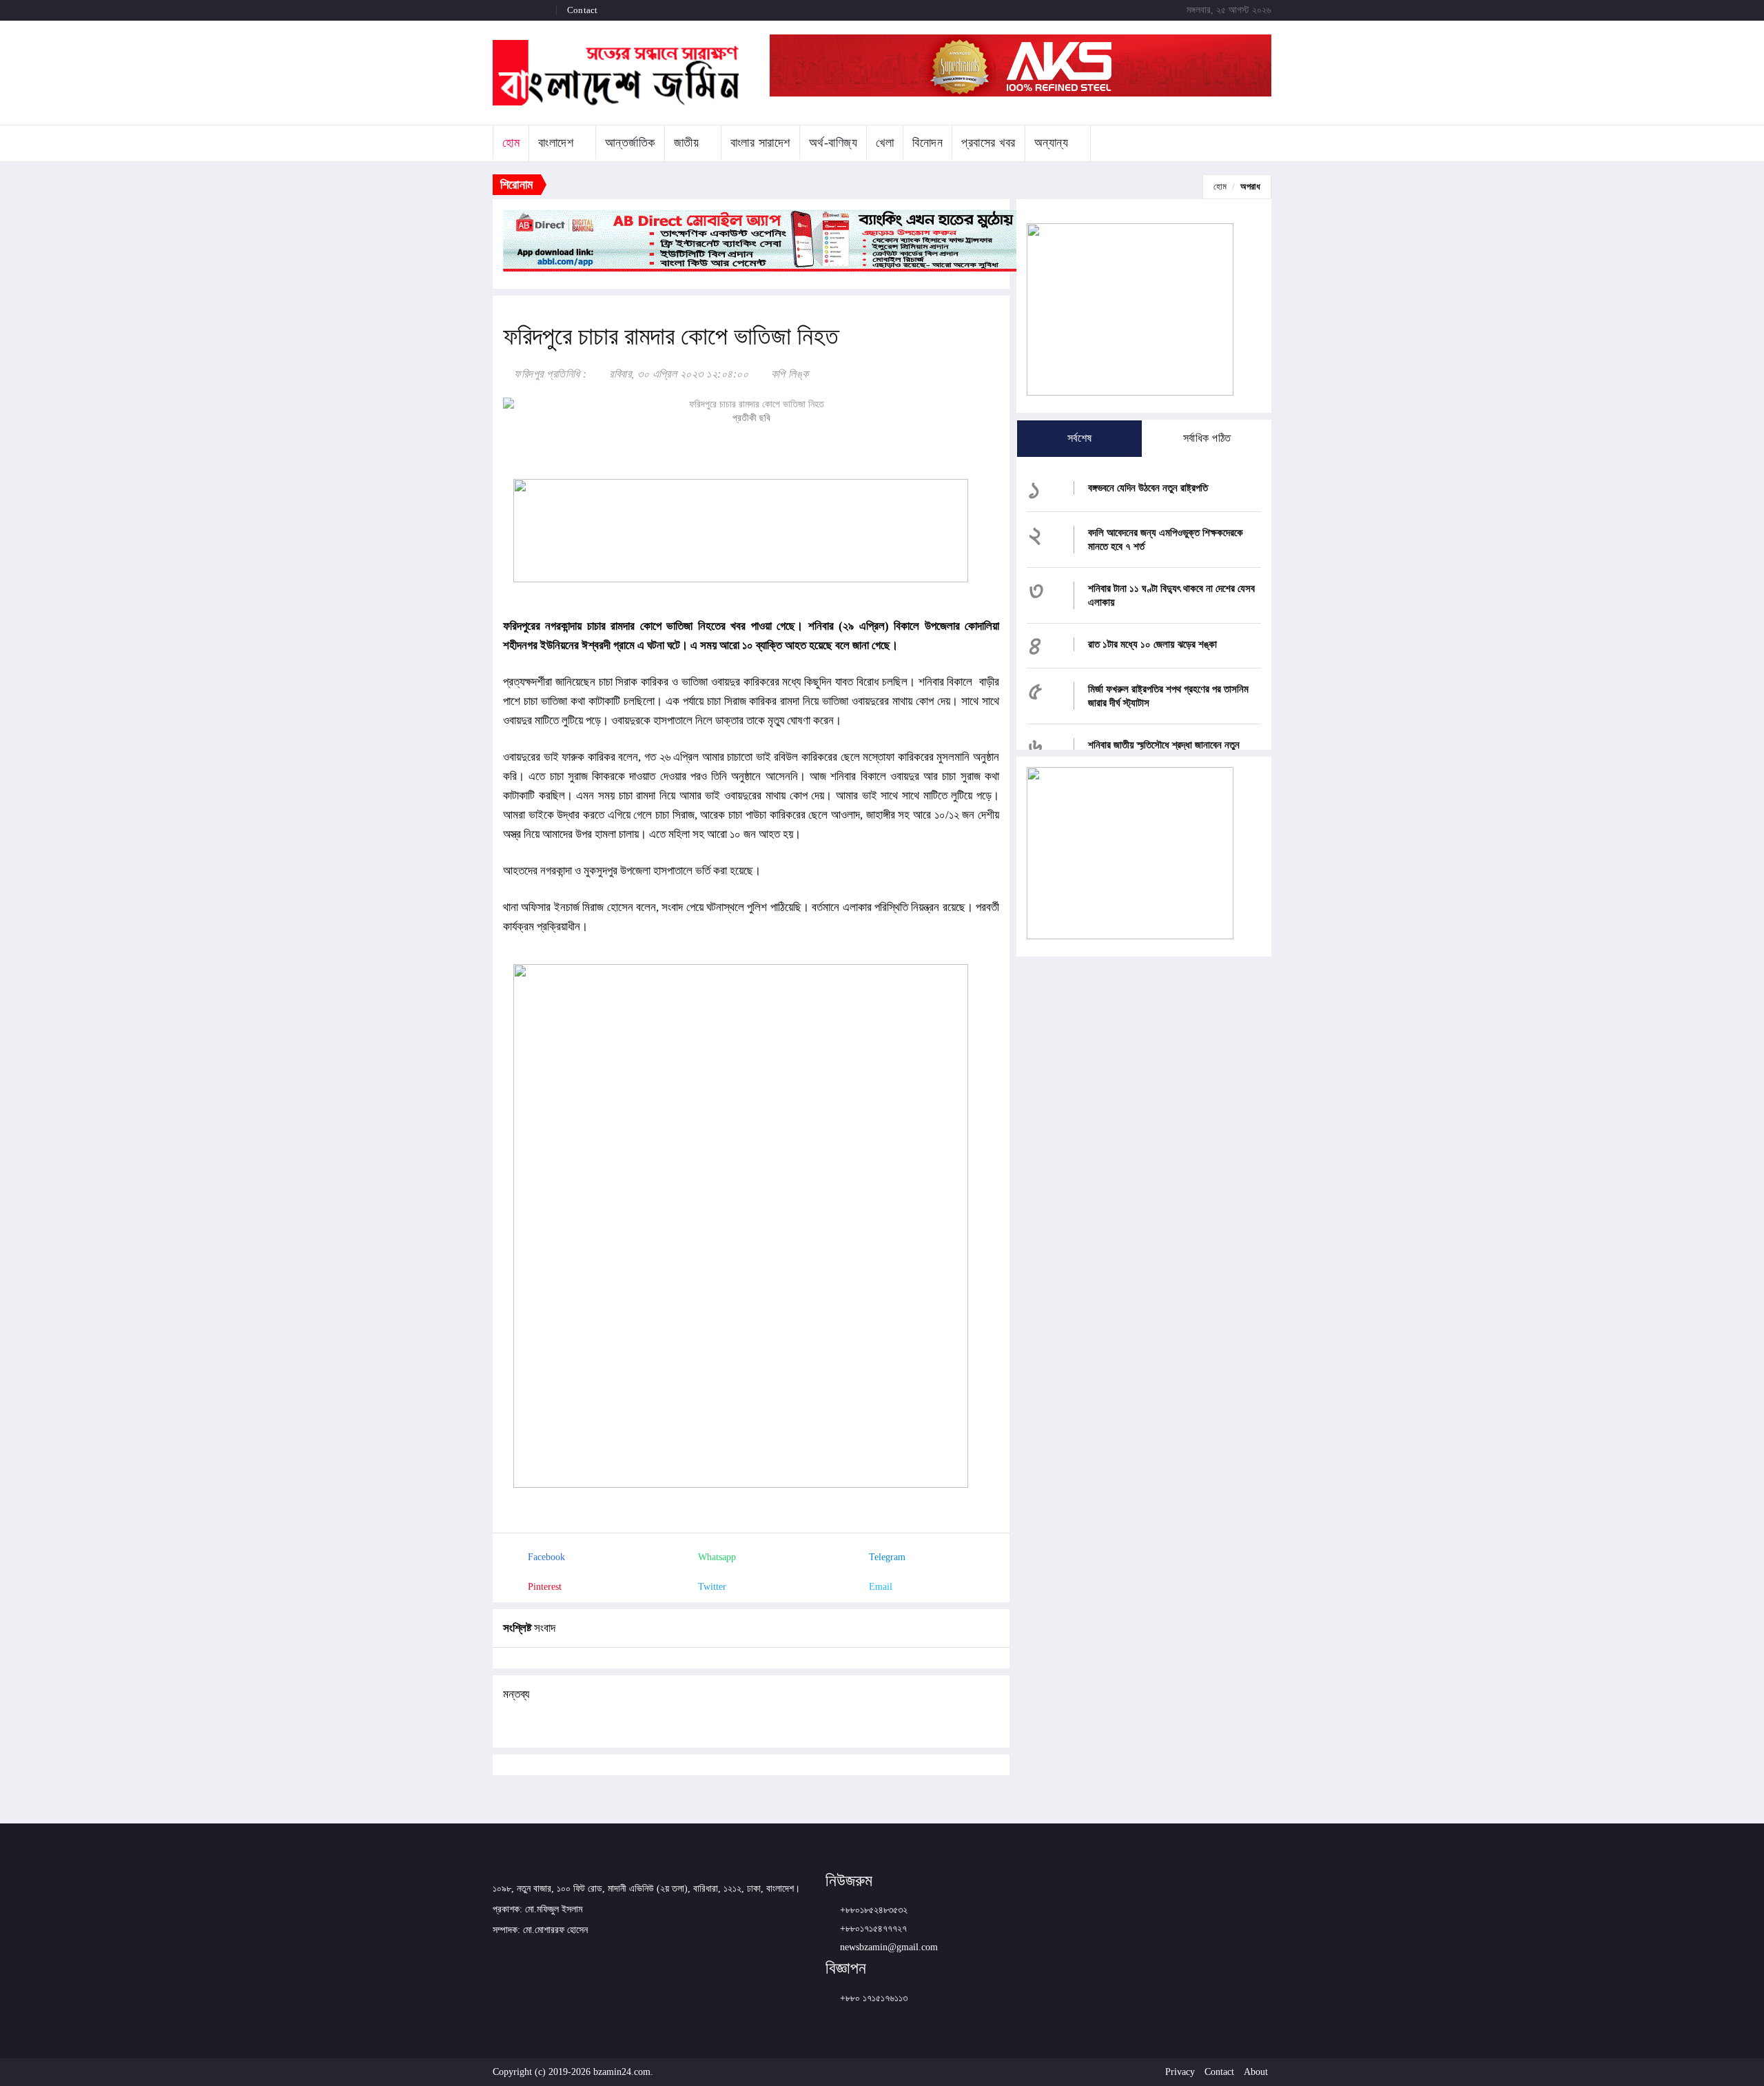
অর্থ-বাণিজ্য (833, 143)
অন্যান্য (1052, 143)
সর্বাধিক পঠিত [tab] (1207, 438)
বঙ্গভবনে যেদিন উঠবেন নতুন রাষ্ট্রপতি (1148, 488)
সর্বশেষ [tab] (1080, 438)
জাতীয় (687, 143)
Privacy (1180, 2072)
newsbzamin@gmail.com (889, 1947)
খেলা (885, 143)
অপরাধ (1250, 186)
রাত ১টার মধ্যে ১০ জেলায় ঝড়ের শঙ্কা (1152, 644)
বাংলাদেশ (556, 143)
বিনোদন (927, 143)
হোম (511, 143)
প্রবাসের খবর (988, 143)
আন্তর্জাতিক (630, 143)
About (1256, 2072)
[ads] (1130, 852)
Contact (582, 10)
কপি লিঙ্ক (788, 374)
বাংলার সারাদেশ (760, 143)
